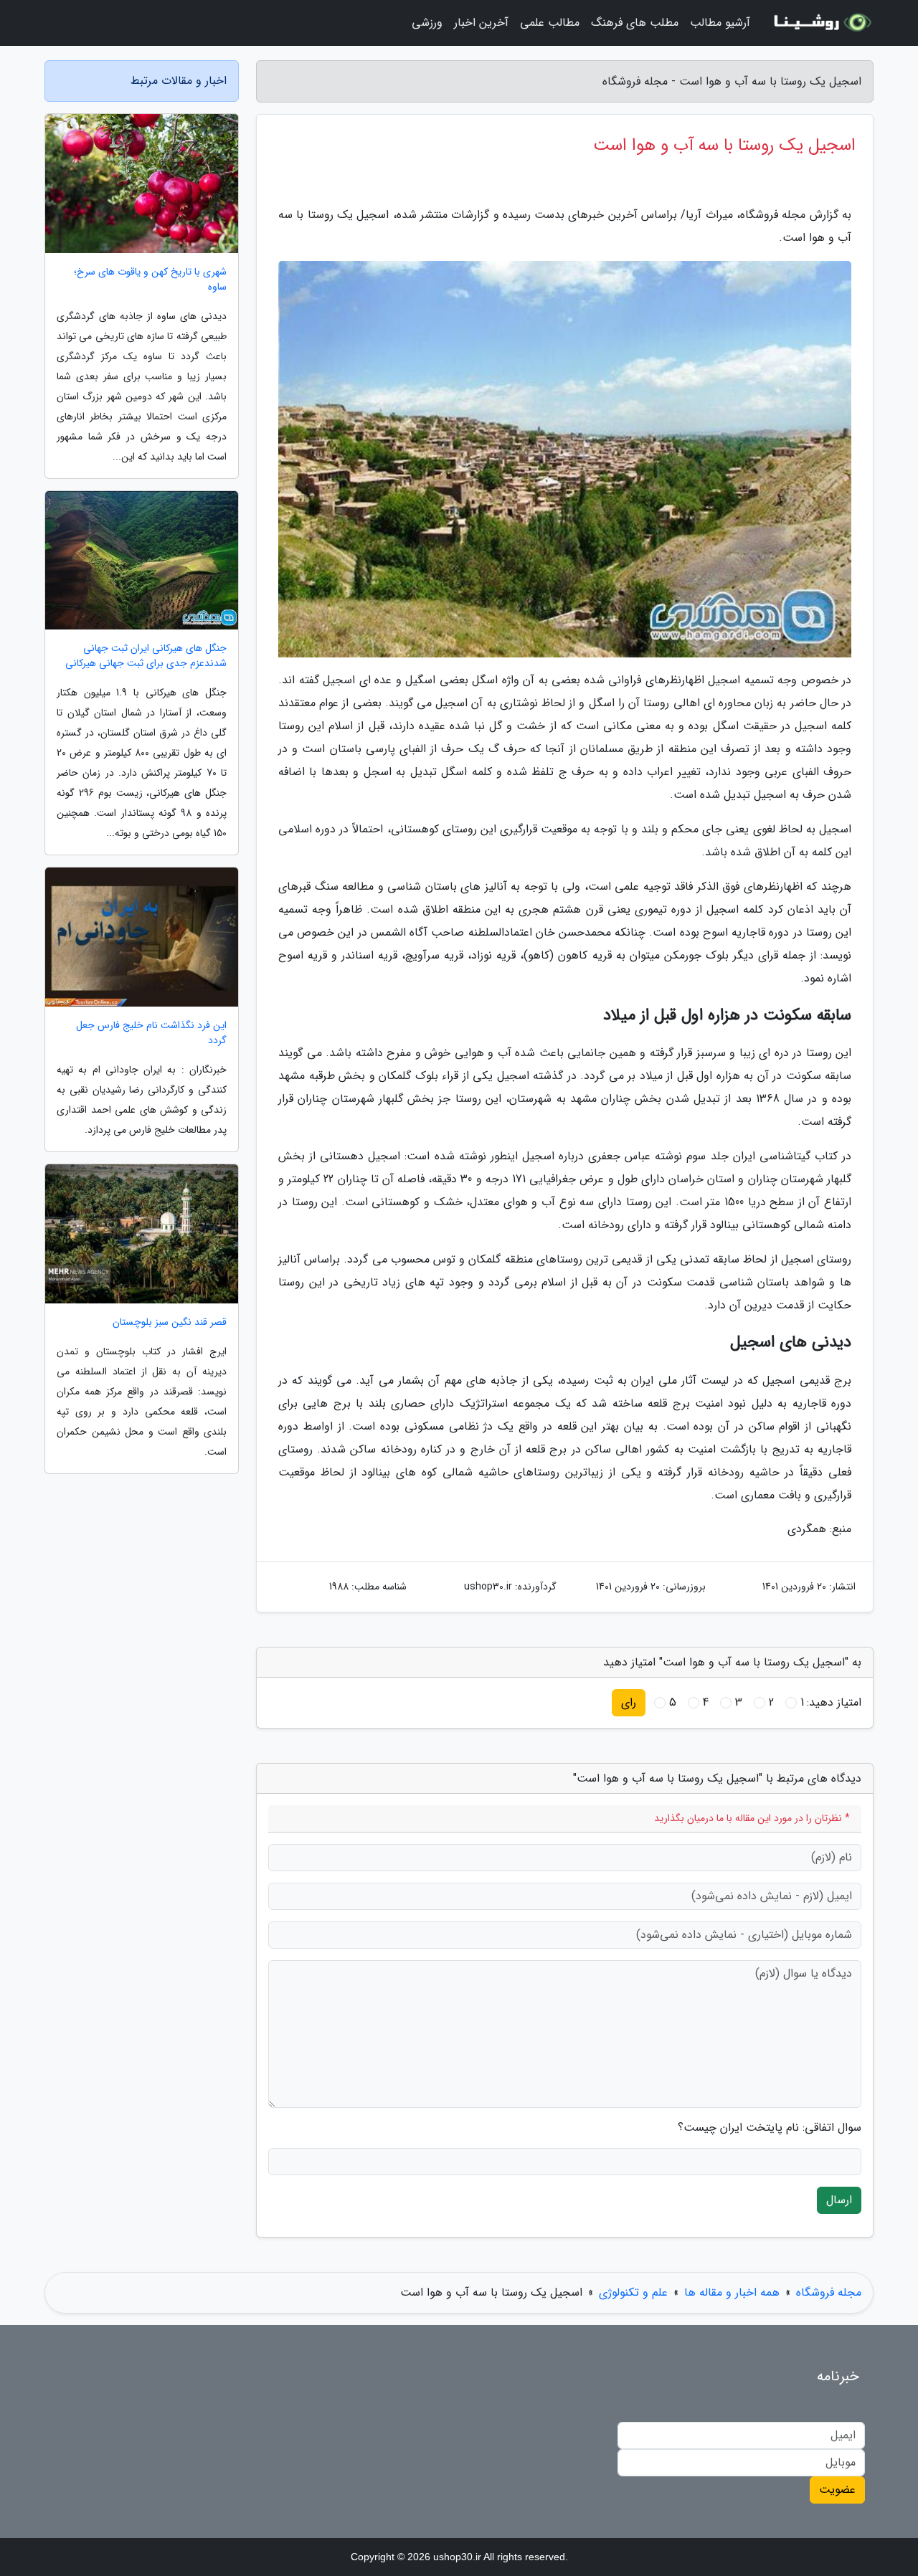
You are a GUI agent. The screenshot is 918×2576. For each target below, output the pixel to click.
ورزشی (427, 23)
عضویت (837, 2490)
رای (629, 1702)
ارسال (839, 2200)
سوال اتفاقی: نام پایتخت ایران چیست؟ (770, 2128)
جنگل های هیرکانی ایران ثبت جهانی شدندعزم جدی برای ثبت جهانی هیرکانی (146, 656)
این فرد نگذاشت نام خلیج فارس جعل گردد (151, 1033)
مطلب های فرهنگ (635, 23)
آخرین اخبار (481, 23)
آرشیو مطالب (720, 23)
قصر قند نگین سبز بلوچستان (170, 1322)
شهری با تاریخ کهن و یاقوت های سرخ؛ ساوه (150, 280)
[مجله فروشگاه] (820, 23)
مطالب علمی (550, 23)
